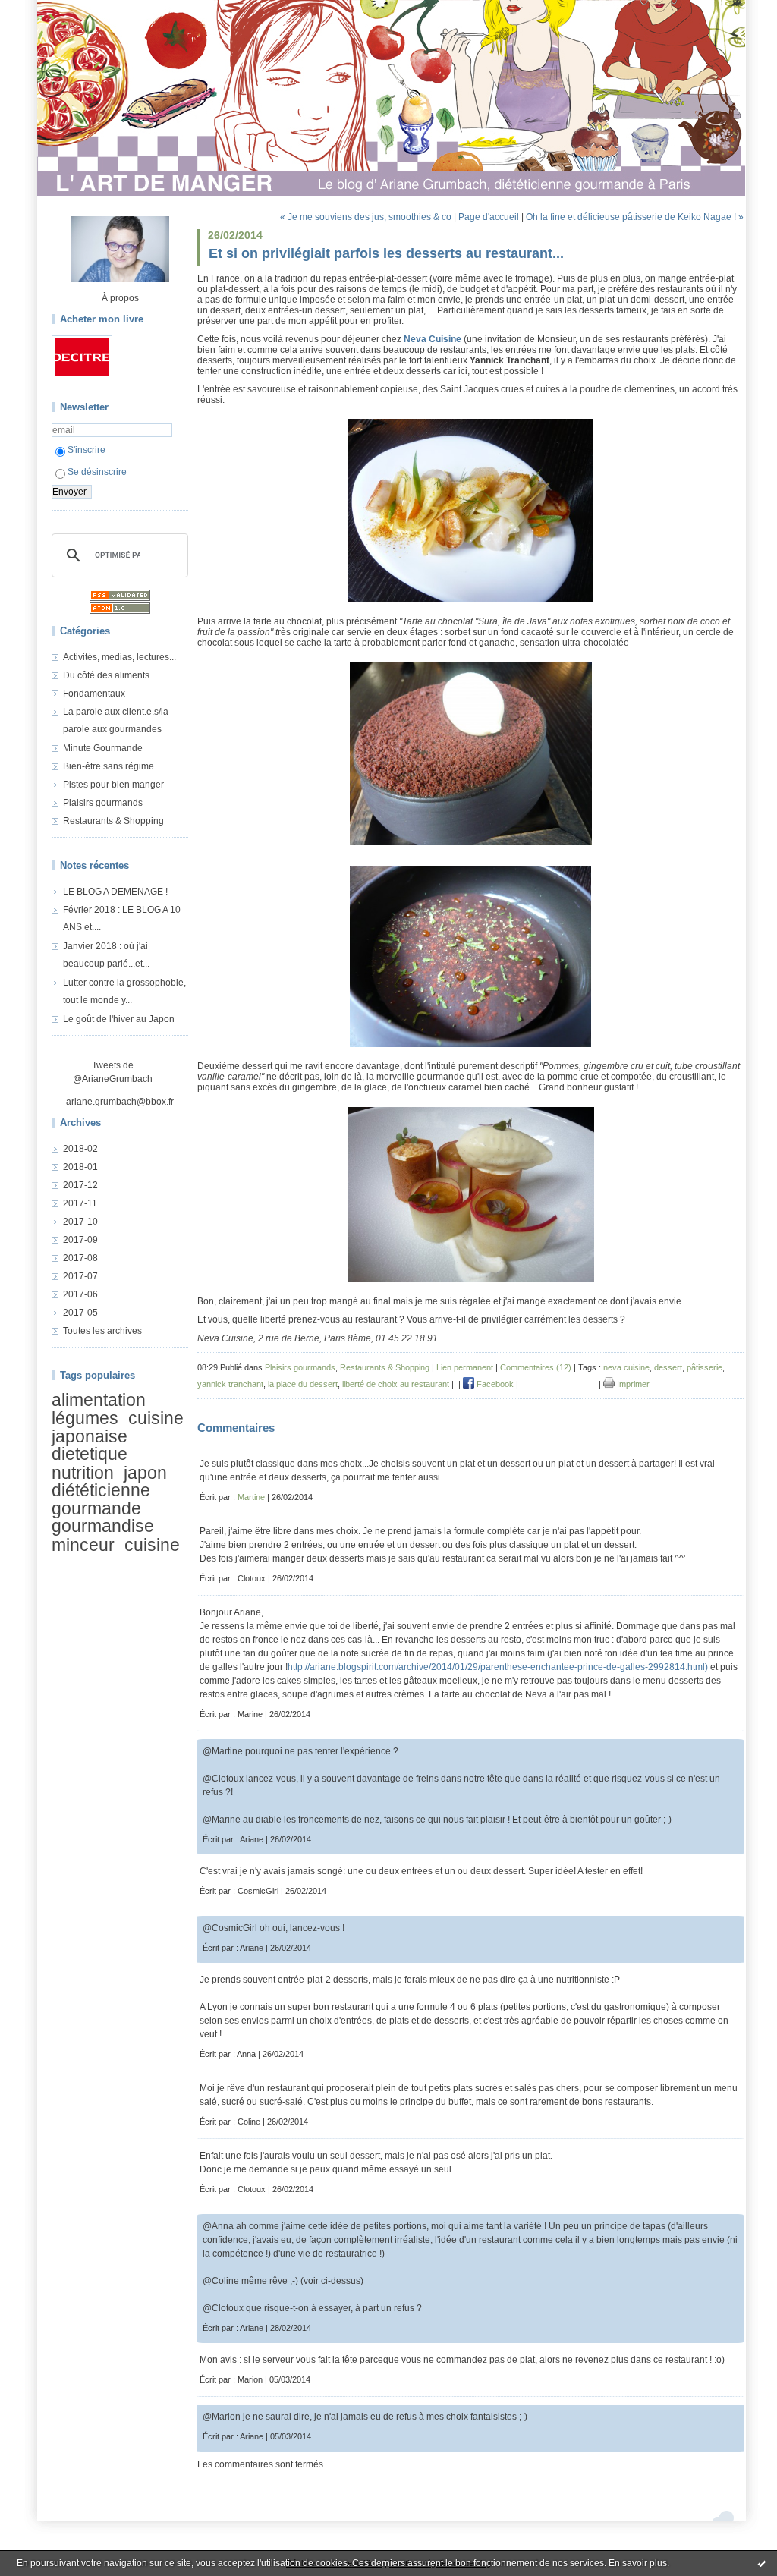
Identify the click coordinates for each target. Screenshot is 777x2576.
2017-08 (80, 1258)
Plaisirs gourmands (103, 803)
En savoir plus (638, 2563)
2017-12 (80, 1185)
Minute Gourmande (103, 748)
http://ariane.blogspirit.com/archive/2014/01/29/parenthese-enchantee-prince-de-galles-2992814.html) (498, 1667)
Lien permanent (465, 1367)
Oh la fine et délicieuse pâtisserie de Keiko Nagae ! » (635, 217)
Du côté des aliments (106, 675)
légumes (85, 1419)
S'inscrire (87, 450)
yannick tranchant (230, 1384)
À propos (120, 298)
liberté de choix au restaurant (396, 1384)
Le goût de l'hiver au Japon (119, 1019)
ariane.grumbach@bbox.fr (120, 1102)
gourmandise (103, 1526)
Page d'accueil (489, 217)
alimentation (99, 1400)
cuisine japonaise (118, 1428)
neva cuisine (626, 1367)
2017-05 (80, 1313)
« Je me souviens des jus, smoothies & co (366, 217)
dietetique (90, 1454)
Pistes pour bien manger (113, 785)
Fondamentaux (94, 694)
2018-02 (80, 1149)
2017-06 (80, 1294)
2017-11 (80, 1203)
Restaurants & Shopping (113, 821)
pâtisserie (705, 1367)
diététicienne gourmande (101, 1499)
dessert (668, 1367)
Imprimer (632, 1384)
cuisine (152, 1545)
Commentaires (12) (536, 1367)
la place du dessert (303, 1384)
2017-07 (80, 1276)
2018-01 (80, 1167)
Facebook (494, 1384)
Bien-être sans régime (109, 766)
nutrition (83, 1473)
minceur (83, 1545)
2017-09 (80, 1240)
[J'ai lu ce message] (762, 2563)
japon (145, 1473)
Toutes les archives (102, 1331)
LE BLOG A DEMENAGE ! (115, 892)
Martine (251, 1497)
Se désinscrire (97, 472)
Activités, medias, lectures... (120, 657)
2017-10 (80, 1222)
